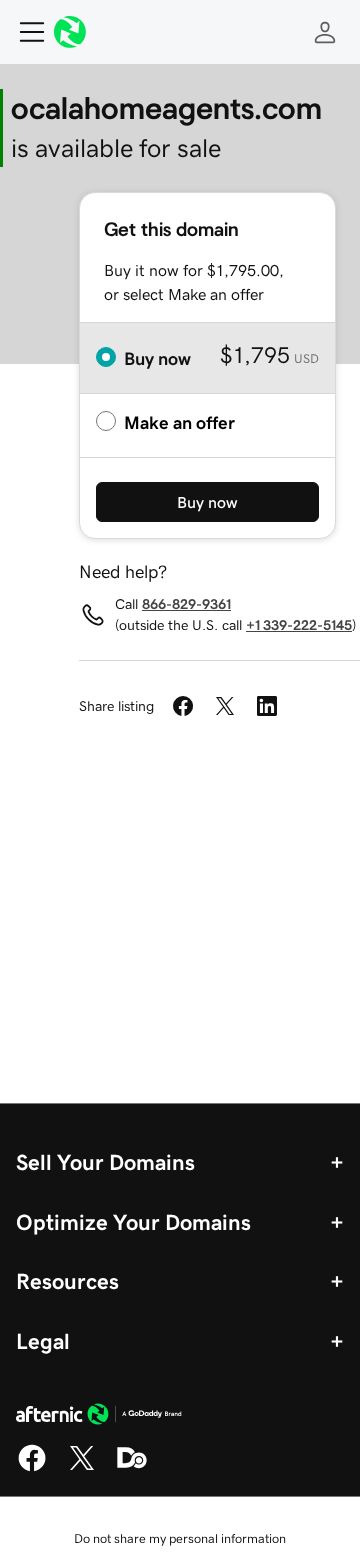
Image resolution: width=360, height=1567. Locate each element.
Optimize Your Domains (133, 1222)
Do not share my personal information (180, 1538)
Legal (43, 1341)
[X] (82, 1468)
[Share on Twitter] (225, 706)
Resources (67, 1281)
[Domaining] (132, 1468)
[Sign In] (325, 32)
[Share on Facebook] (183, 706)
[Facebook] (32, 1468)
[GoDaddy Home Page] (99, 1417)
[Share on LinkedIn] (267, 706)
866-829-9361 (186, 604)
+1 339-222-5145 (299, 625)
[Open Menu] (24, 32)
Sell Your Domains (105, 1162)
